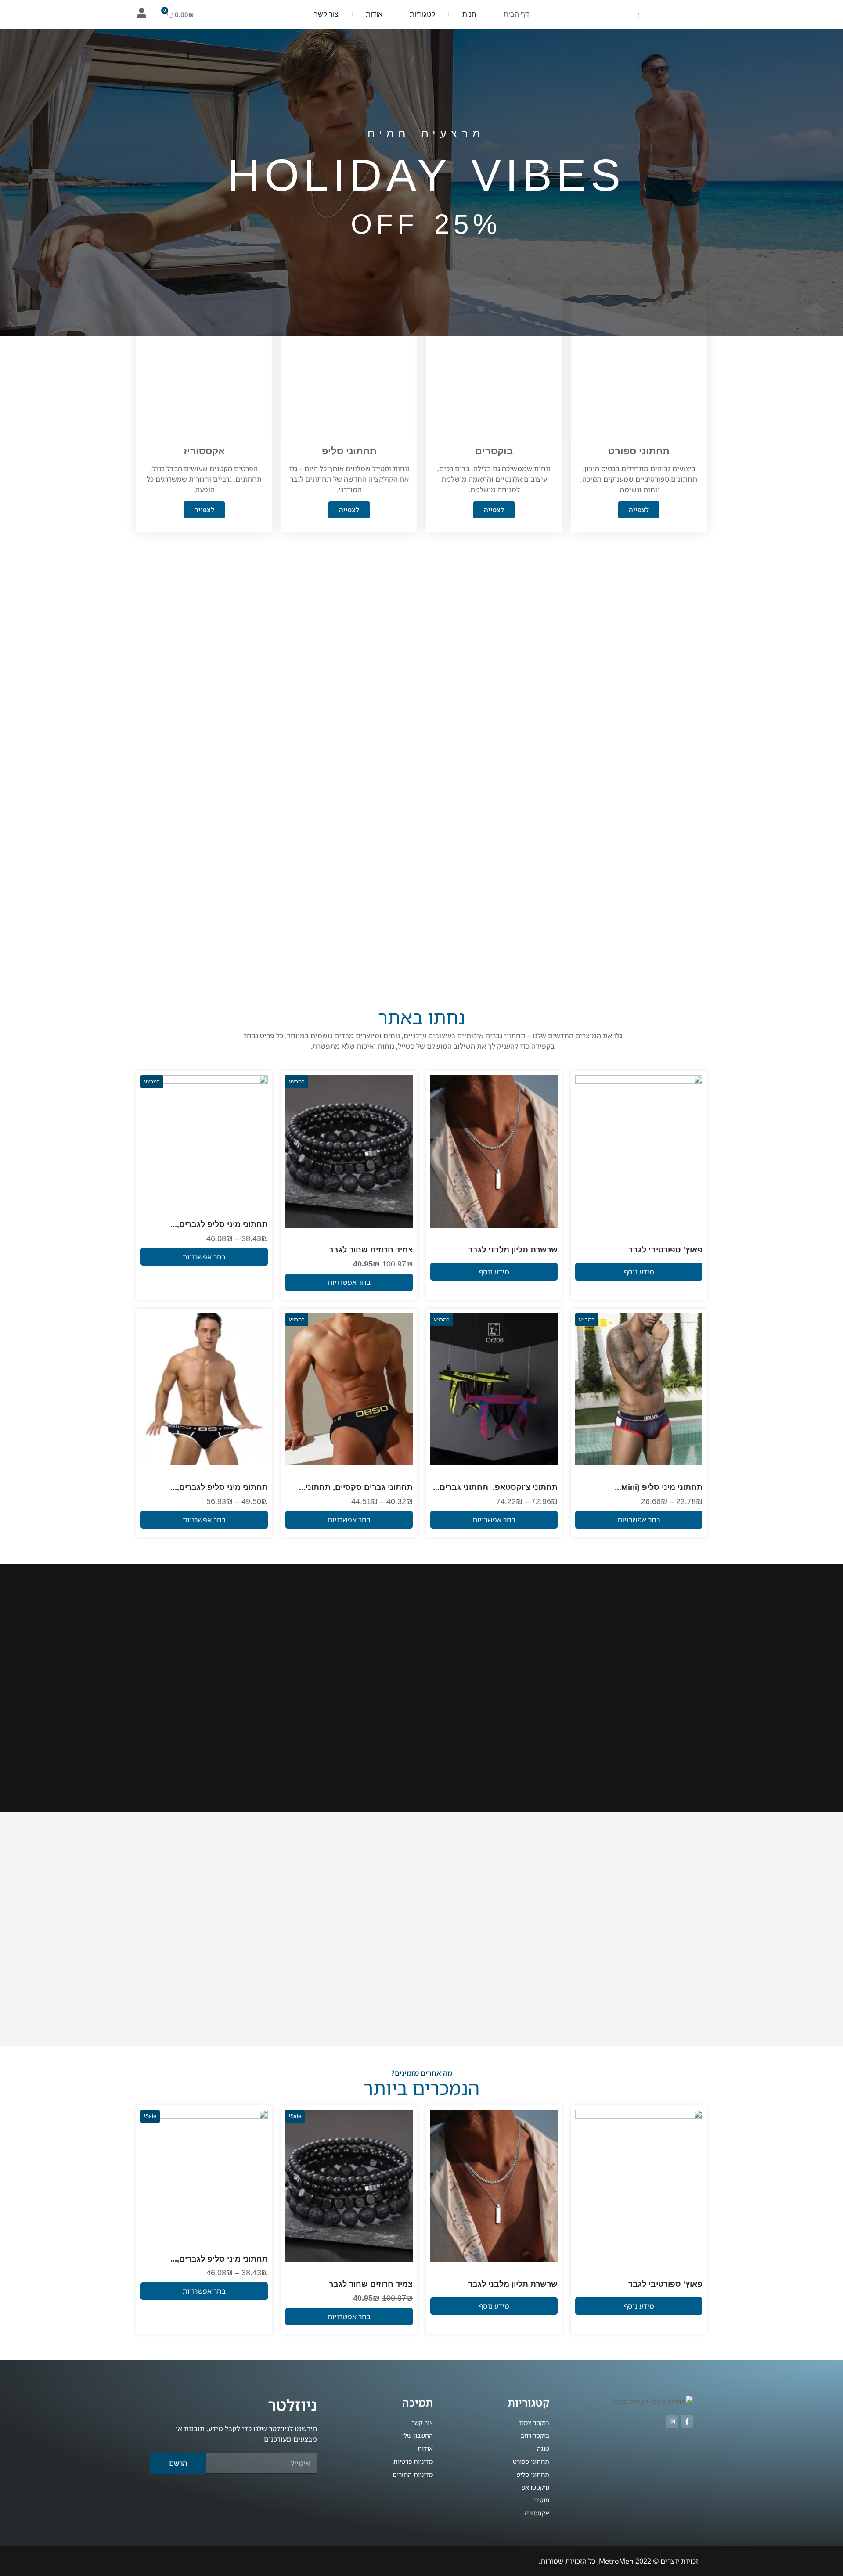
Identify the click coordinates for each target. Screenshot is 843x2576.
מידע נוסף (639, 1272)
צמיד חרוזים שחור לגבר (371, 1250)
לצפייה (639, 510)
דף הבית (516, 14)
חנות (469, 14)
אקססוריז (690, 1237)
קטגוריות (422, 14)
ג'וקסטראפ (544, 1474)
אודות (374, 14)
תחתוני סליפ (217, 1211)
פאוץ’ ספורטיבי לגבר (665, 1250)
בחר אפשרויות (349, 1282)
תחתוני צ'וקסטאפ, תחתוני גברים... (495, 1487)
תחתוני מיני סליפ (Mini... (659, 1487)
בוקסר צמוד (252, 1211)
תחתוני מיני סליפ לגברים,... (219, 1224)
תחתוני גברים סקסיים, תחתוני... (356, 1487)
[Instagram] (672, 2421)
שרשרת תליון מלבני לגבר (513, 1250)
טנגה (406, 1474)
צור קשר (326, 14)
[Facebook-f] (687, 2421)
